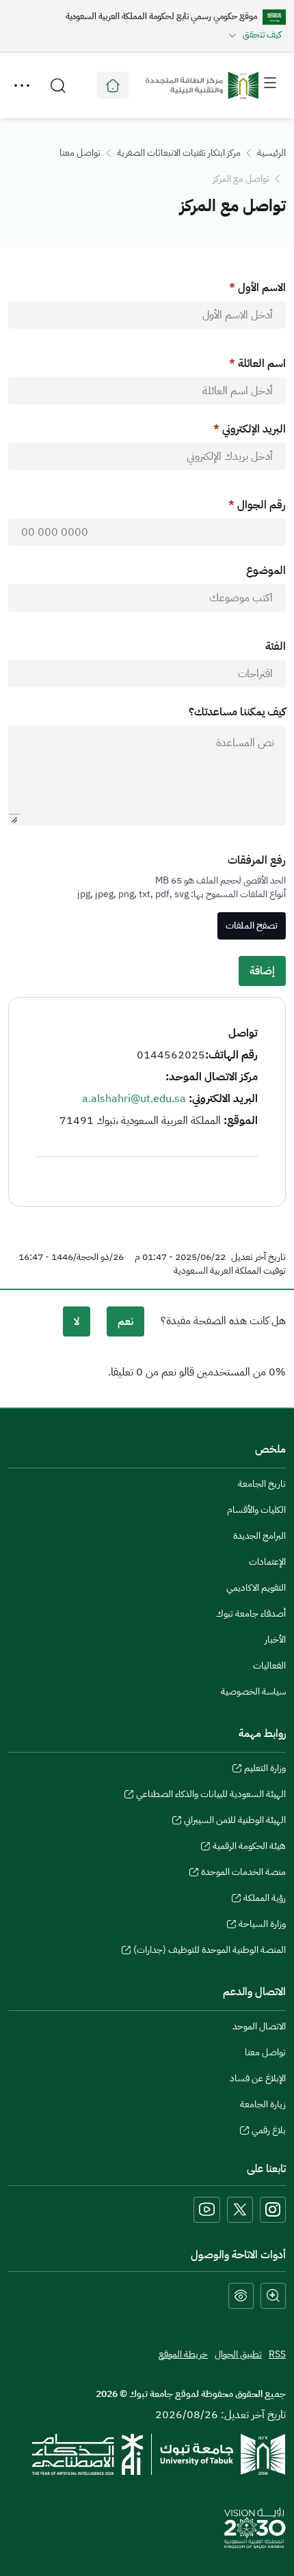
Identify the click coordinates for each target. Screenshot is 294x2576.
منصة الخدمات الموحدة (243, 1874)
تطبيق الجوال (238, 2354)
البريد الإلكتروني (254, 429)
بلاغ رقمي (269, 2132)
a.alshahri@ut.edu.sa (134, 1099)
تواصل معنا (80, 153)
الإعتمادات (267, 1562)
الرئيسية (271, 153)
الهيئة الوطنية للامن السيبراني (235, 1822)
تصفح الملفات (252, 926)
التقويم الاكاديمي (256, 1588)
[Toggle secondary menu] (22, 85)
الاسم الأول (262, 288)
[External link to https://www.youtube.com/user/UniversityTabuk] (207, 2210)
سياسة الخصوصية (253, 1691)
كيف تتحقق (262, 35)
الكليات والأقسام (256, 1510)
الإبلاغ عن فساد (258, 2078)
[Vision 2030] (255, 2527)
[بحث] (58, 85)
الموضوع (266, 571)
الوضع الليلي (241, 2296)
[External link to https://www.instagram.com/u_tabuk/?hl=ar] (273, 2210)
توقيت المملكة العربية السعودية (230, 1271)
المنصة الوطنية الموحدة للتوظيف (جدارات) (210, 1951)
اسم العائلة (262, 364)
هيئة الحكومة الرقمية (249, 1848)
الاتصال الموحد (259, 2026)
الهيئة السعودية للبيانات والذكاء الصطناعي (211, 1796)
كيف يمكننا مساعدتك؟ (237, 712)
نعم (125, 1321)
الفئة (276, 646)
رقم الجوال (262, 505)
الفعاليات (269, 1666)
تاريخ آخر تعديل (258, 1257)
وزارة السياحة (262, 1926)
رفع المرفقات (257, 860)
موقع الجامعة (113, 85)
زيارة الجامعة (263, 2104)
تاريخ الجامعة (262, 1484)
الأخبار (275, 1640)
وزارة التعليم (265, 1770)
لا (77, 1321)
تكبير (273, 2296)
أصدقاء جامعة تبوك (251, 1614)
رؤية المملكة (265, 1900)
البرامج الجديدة (259, 1536)
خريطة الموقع (183, 2354)
